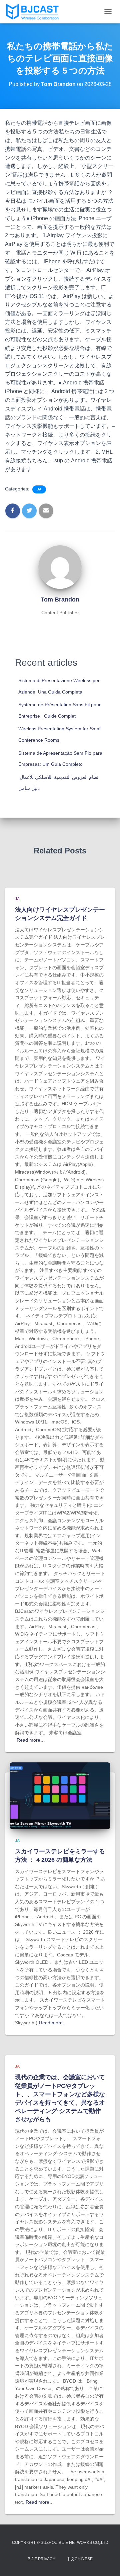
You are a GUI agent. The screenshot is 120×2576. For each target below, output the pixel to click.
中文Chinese (80, 2559)
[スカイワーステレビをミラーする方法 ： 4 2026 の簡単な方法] (60, 1795)
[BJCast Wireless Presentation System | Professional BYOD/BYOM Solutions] (35, 12)
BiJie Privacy (41, 2559)
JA (39, 489)
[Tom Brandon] (60, 567)
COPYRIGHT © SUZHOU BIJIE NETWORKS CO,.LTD (60, 2543)
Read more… (31, 1740)
